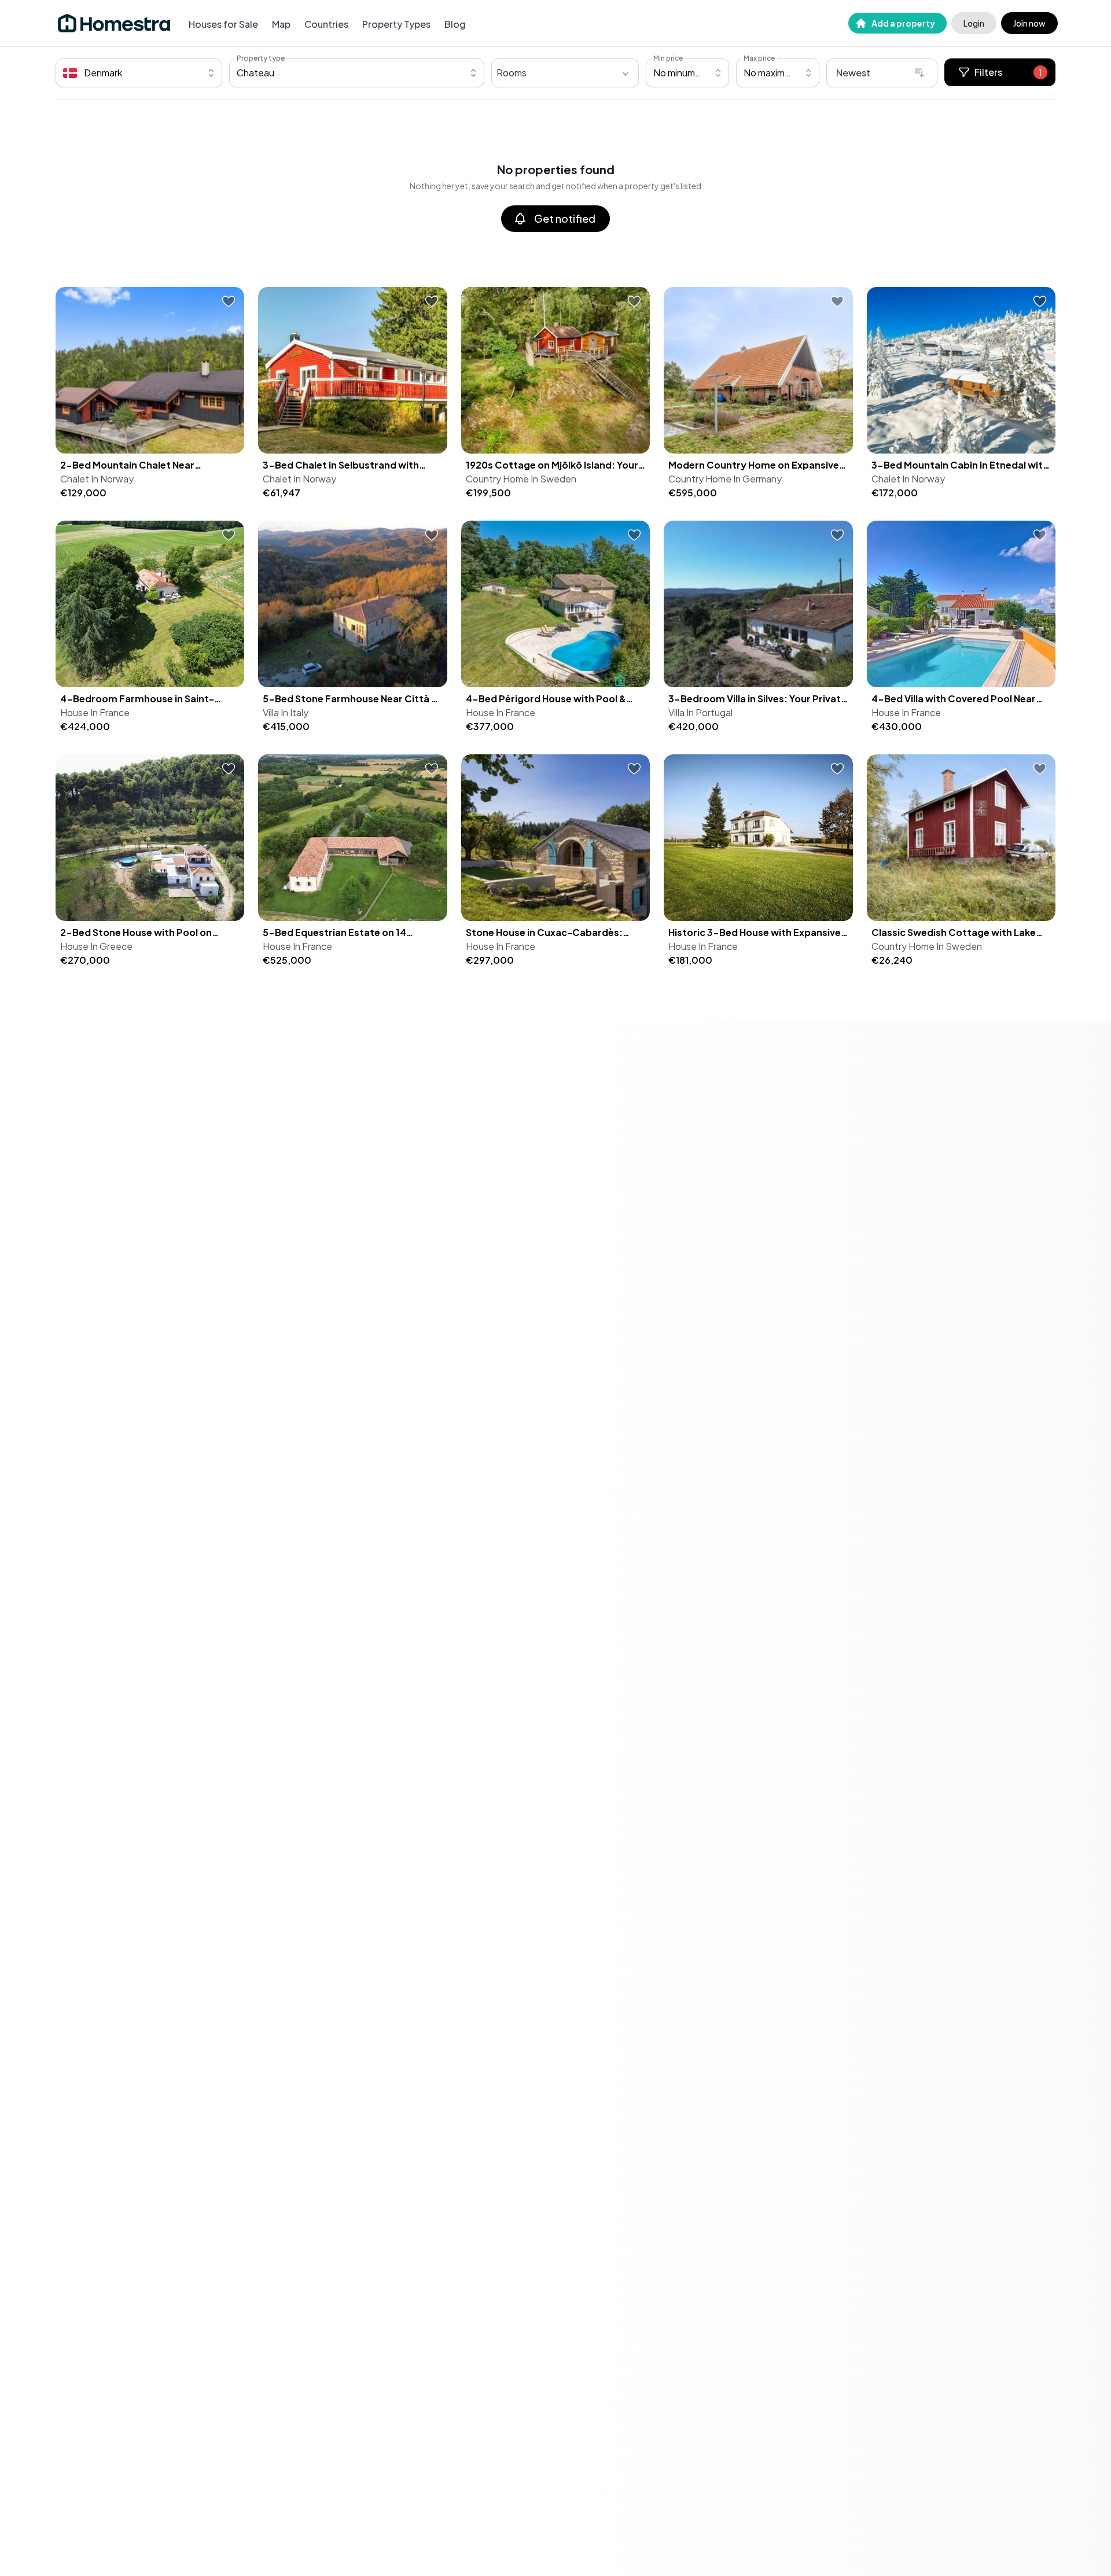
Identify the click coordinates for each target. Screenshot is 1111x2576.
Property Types (396, 24)
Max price (759, 58)
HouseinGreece (96, 946)
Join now (1029, 23)
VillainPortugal (700, 712)
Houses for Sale (223, 24)
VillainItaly (286, 712)
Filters (1008, 72)
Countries (326, 24)
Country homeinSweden (521, 479)
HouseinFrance (95, 712)
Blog (455, 24)
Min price (668, 58)
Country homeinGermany (725, 479)
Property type (261, 58)
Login (974, 23)
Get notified (565, 218)
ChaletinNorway (97, 479)
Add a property (903, 23)
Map (281, 24)
